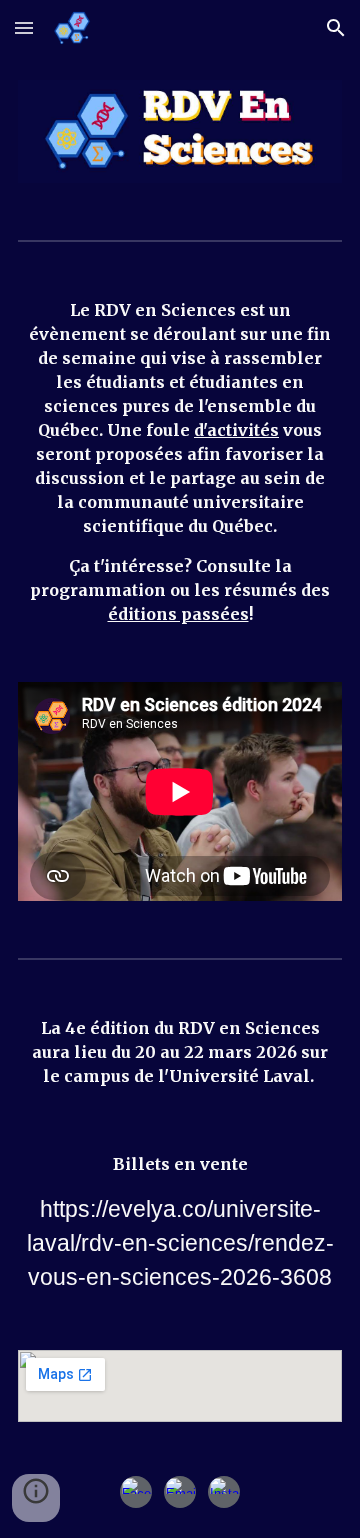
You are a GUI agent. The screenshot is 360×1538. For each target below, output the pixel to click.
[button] (24, 27)
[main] (180, 462)
